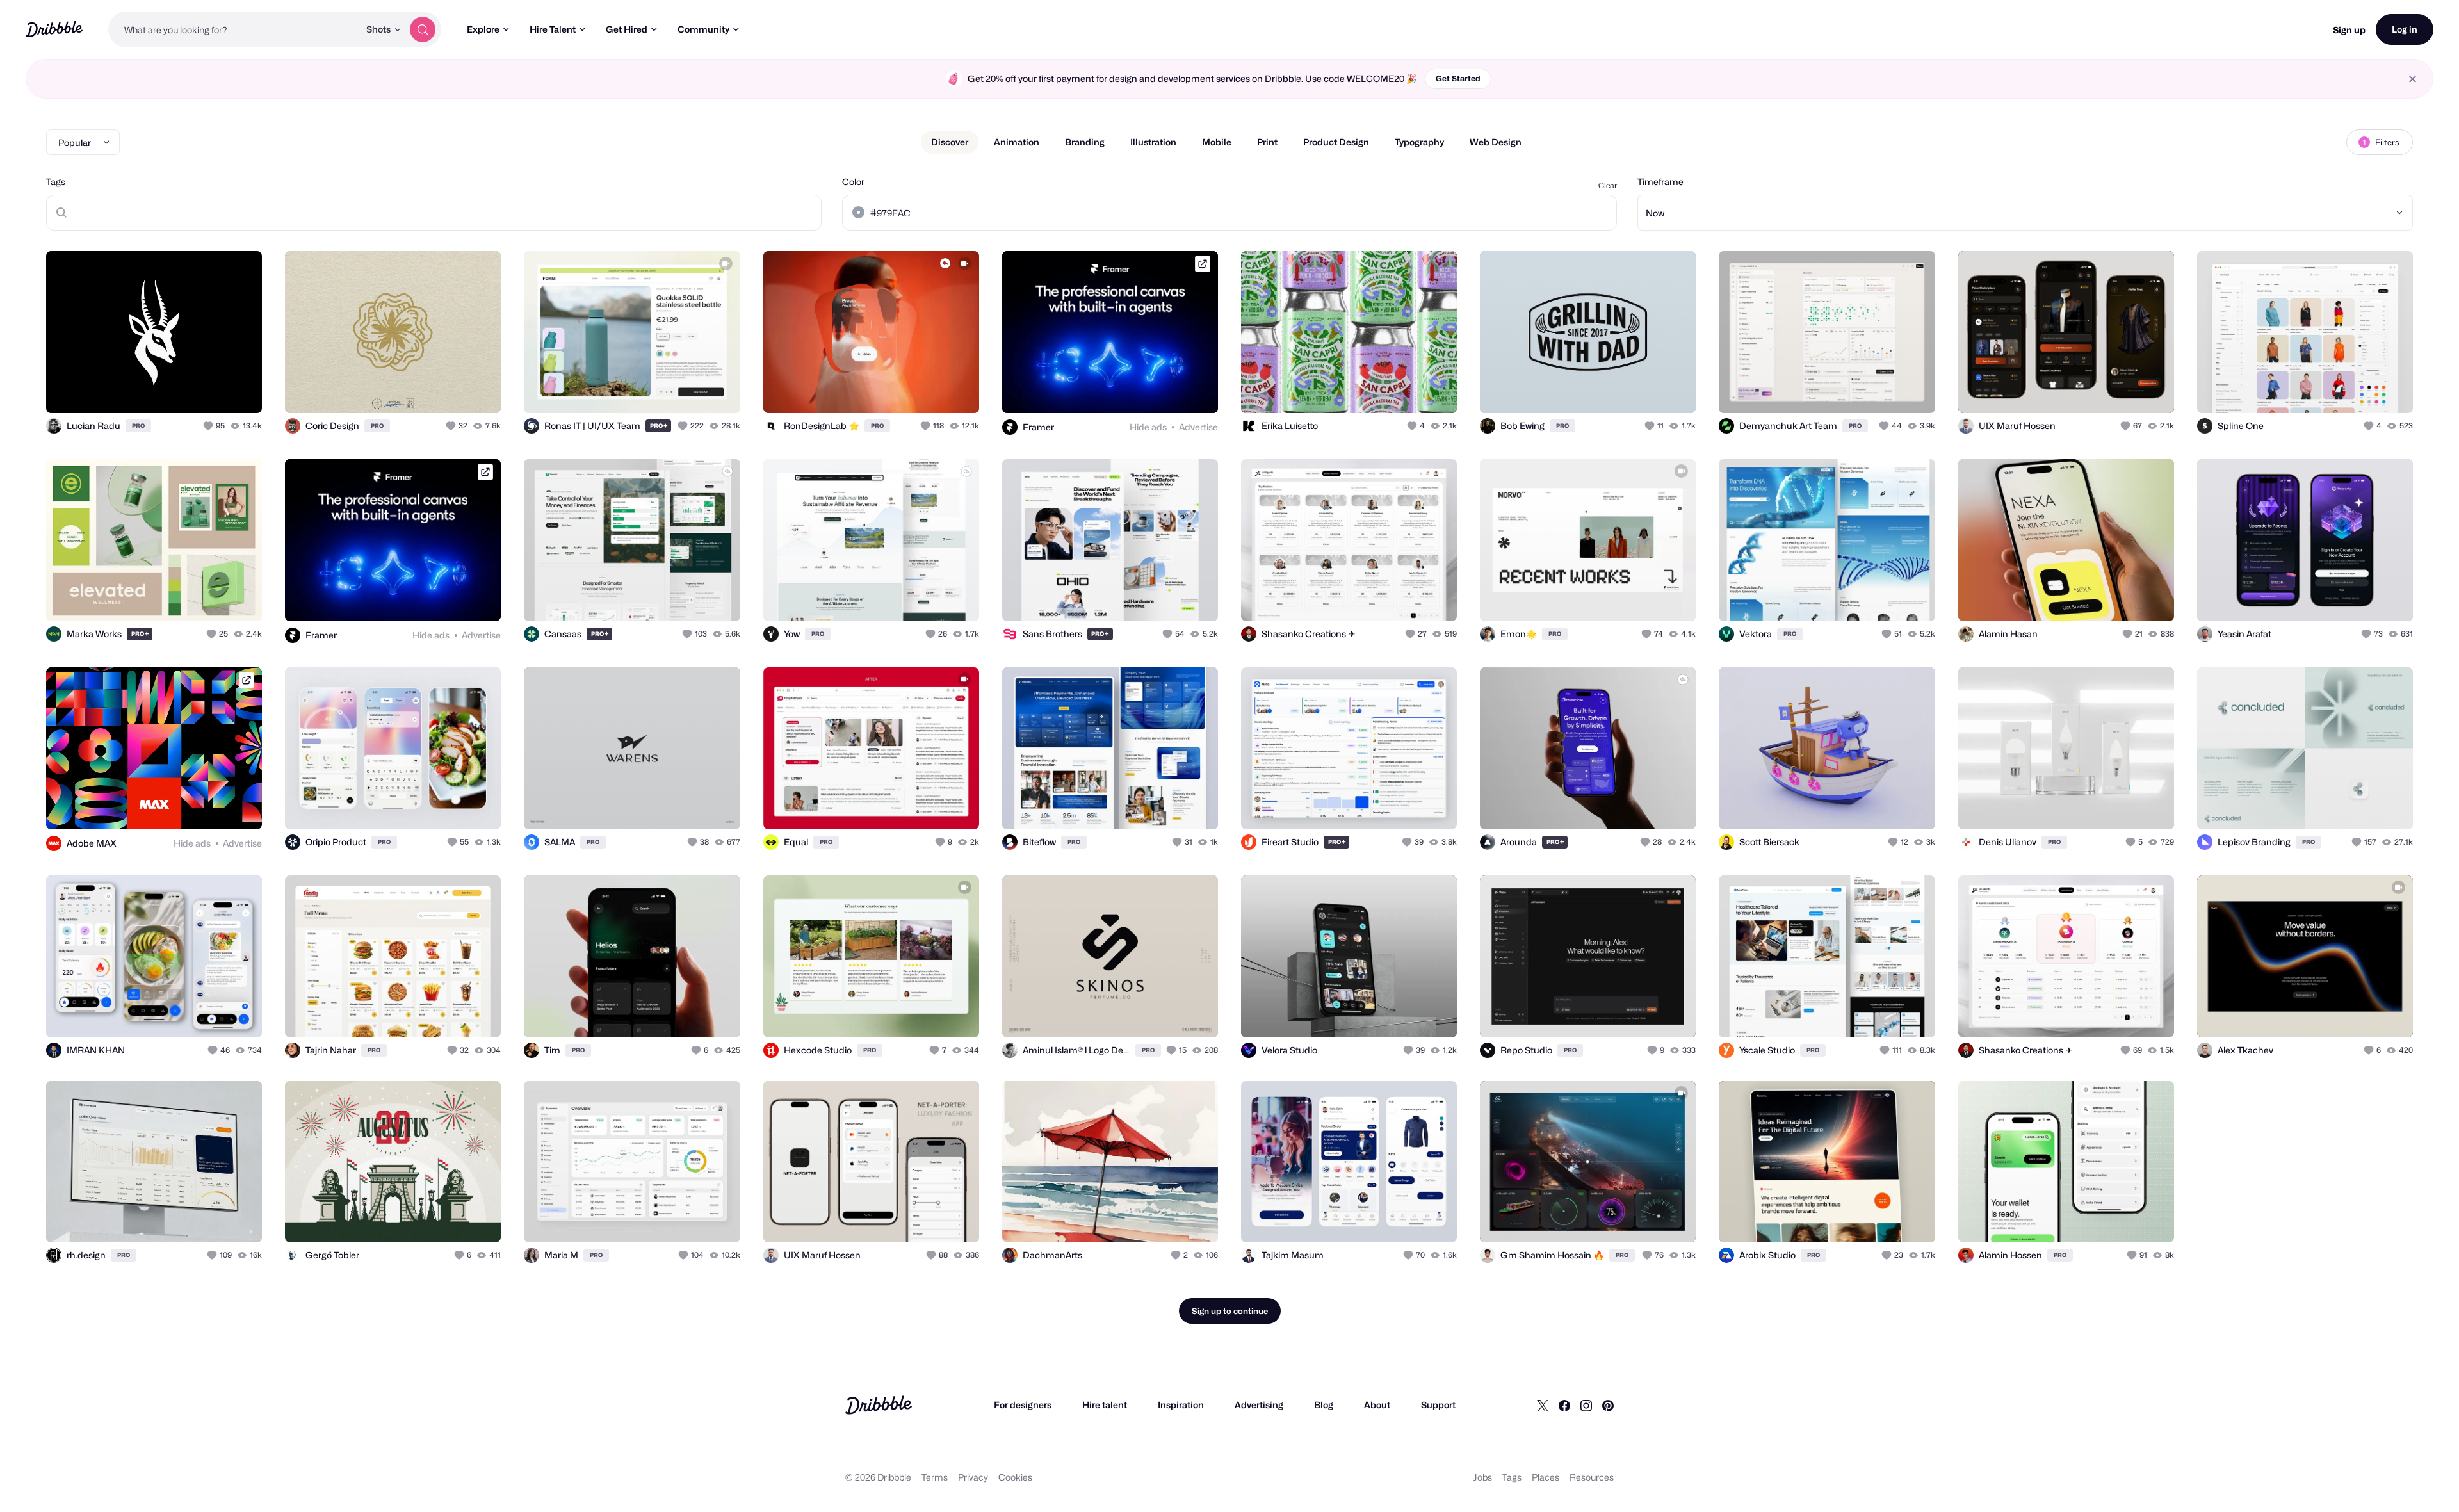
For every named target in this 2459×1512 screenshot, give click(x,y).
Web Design (1496, 142)
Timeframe (1660, 182)
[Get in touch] (187, 389)
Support (1438, 1405)
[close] (2413, 79)
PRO (138, 426)
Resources (1592, 1477)
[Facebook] (1564, 1405)
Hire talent (1105, 1405)
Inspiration (1181, 1405)
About (1377, 1405)
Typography (1419, 142)
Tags (56, 182)
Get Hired (627, 29)
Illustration (1153, 142)
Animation (1017, 142)
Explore (483, 29)
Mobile (1217, 142)
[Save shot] (213, 389)
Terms (935, 1477)
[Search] (423, 29)
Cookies (1015, 1477)
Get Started (1458, 78)
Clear (1608, 185)
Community (703, 29)
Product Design (1336, 142)
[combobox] (234, 29)
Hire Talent (553, 29)
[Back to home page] (54, 29)
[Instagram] (1586, 1405)
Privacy (973, 1477)
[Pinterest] (1608, 1405)
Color (853, 182)
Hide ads (1148, 427)
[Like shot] (238, 389)
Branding (1085, 142)
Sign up (2349, 30)
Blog (1324, 1405)
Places (1546, 1477)
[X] (1543, 1405)
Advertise (1198, 427)
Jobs (1483, 1477)
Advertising (1259, 1405)
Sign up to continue (1230, 1311)
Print (1267, 142)
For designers (1023, 1405)
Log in (2405, 29)
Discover (950, 142)
